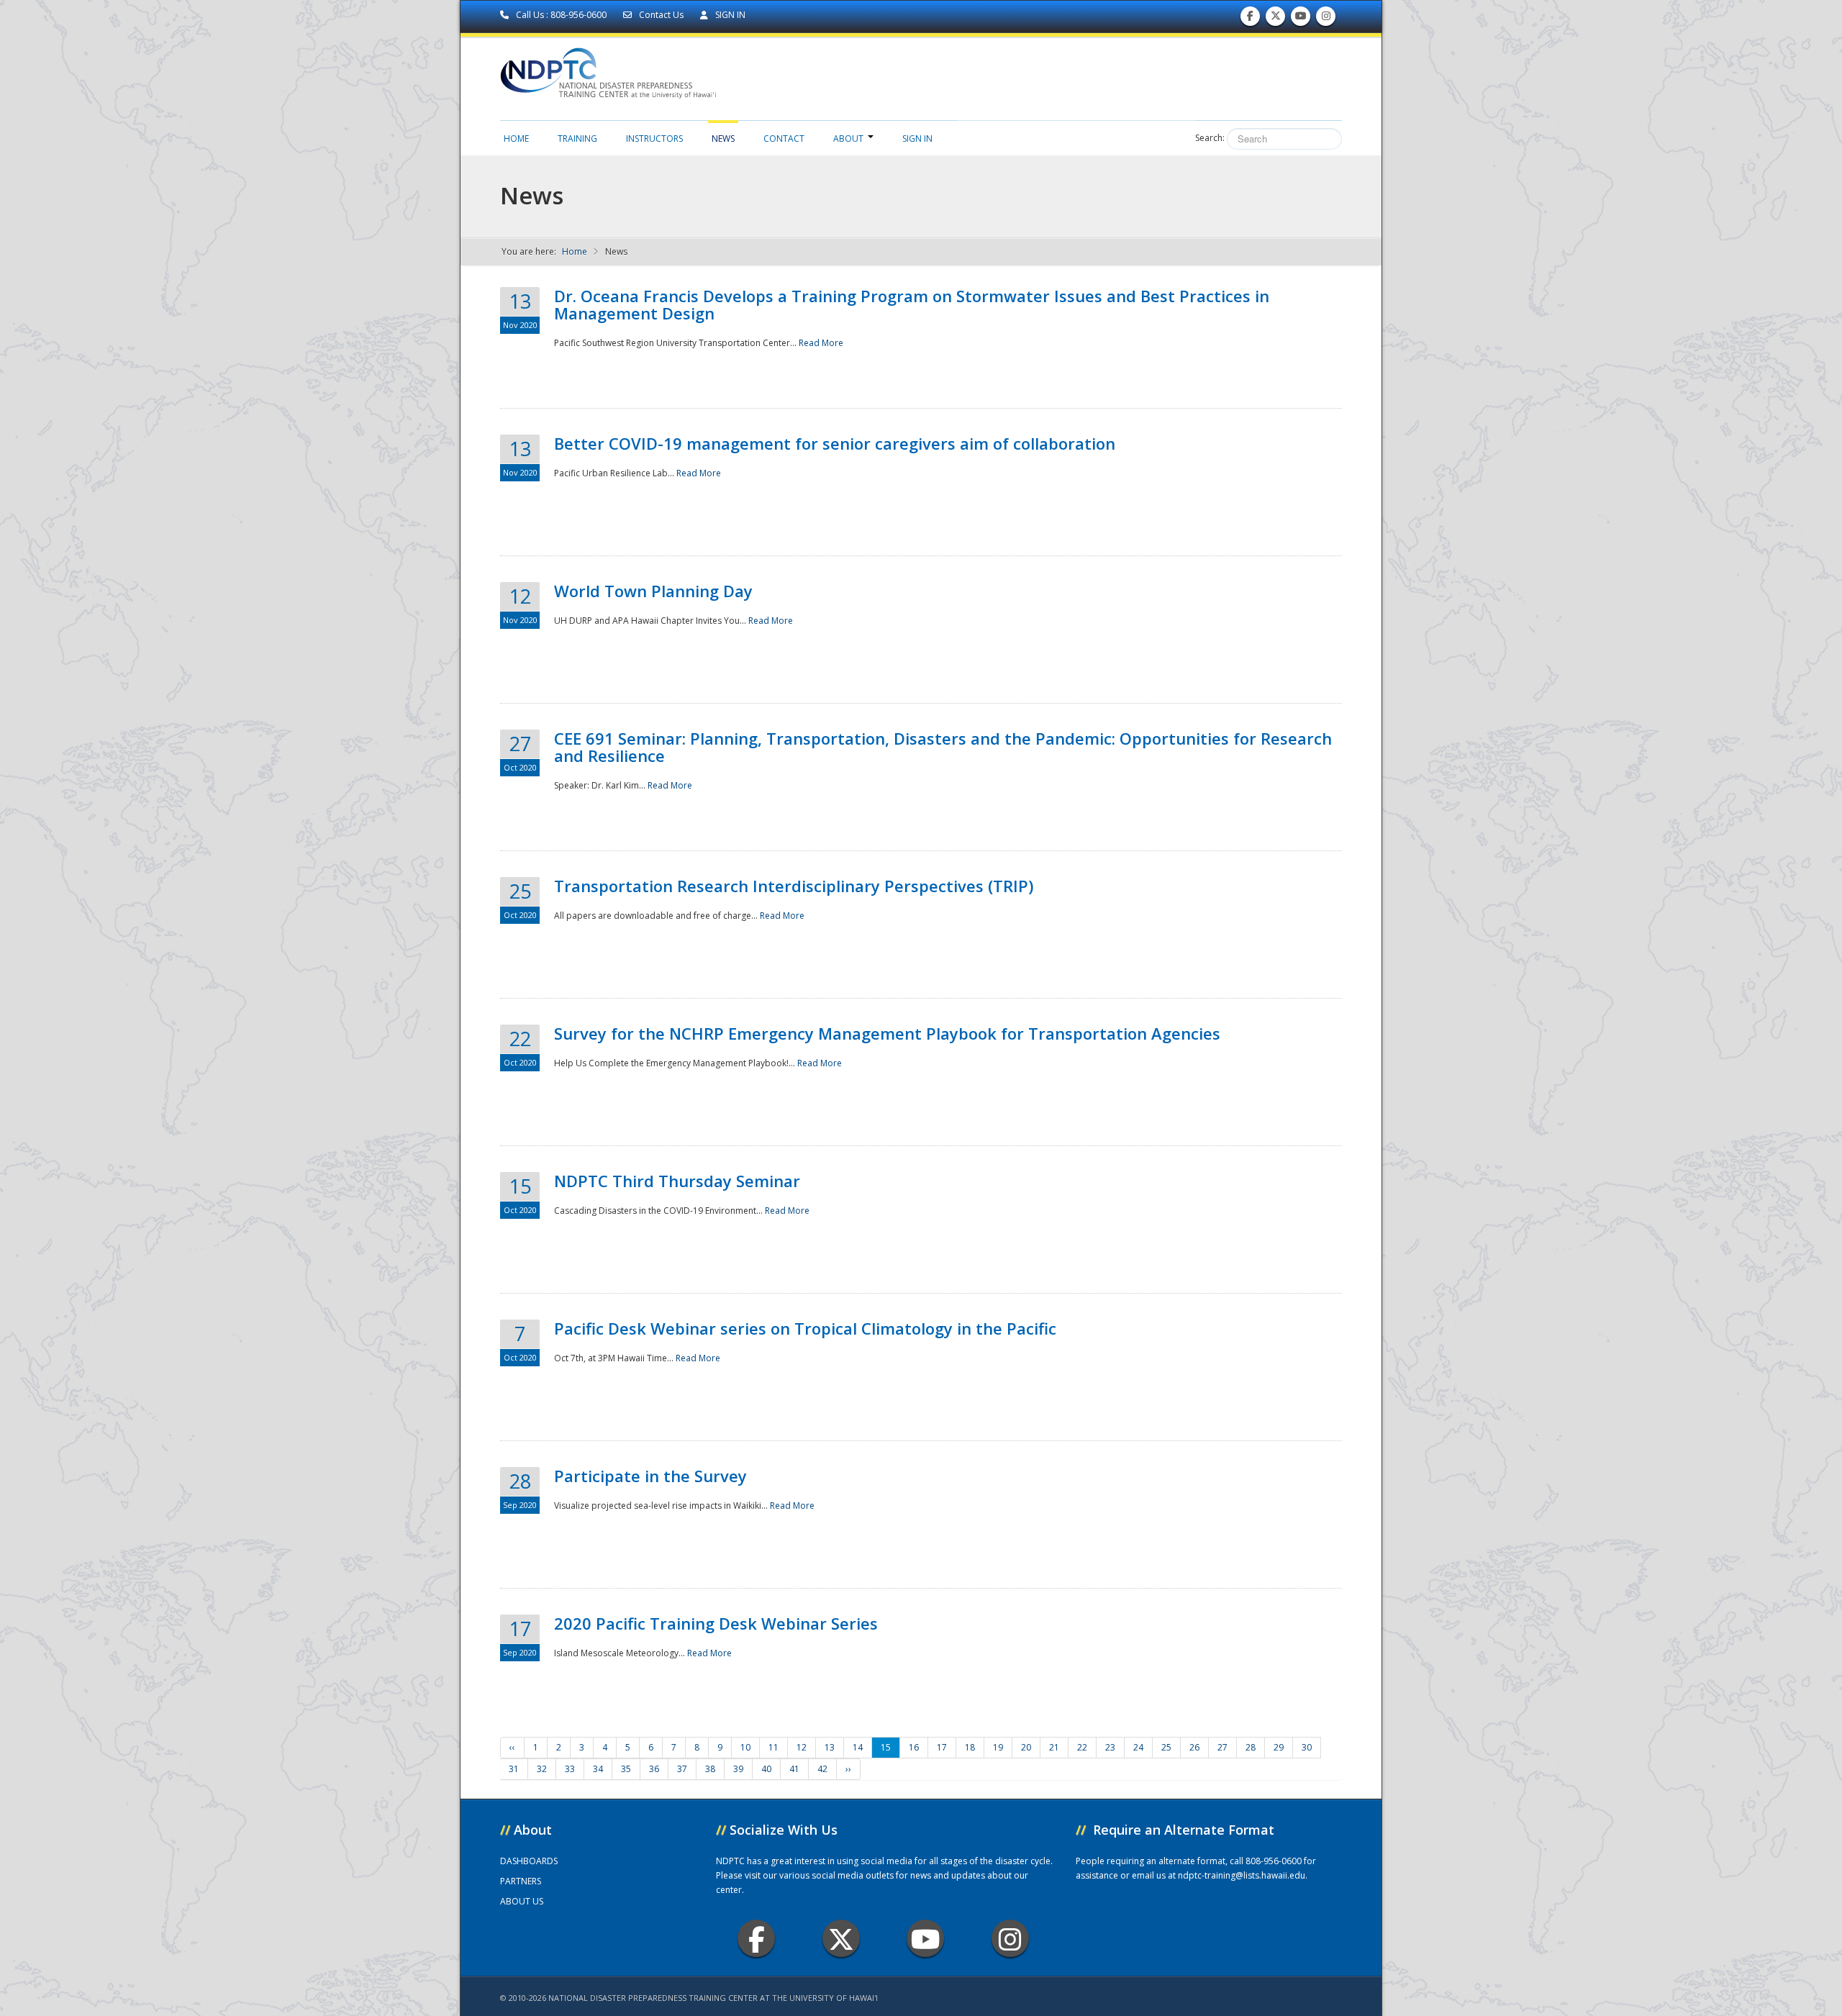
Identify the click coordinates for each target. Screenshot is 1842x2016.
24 (1138, 1747)
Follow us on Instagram (1326, 19)
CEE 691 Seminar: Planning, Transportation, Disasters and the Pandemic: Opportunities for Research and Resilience (943, 747)
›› (848, 1769)
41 (794, 1769)
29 (1279, 1747)
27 (1222, 1747)
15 (886, 1747)
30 (1307, 1747)
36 (654, 1769)
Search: (1210, 138)
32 (542, 1769)
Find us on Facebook (1250, 19)
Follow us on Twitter (1276, 19)
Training (577, 139)
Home (516, 139)
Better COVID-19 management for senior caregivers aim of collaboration (835, 443)
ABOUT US (522, 1901)
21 (1054, 1747)
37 (682, 1769)
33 (570, 1769)
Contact (784, 139)
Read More (821, 343)
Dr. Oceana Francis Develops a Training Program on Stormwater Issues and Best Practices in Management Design (912, 304)
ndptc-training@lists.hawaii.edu (1242, 1875)
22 (1082, 1747)
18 (970, 1747)
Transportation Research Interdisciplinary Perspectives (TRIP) (794, 886)
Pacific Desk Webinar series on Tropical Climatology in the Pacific (805, 1328)
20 (1026, 1747)
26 (1194, 1747)
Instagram (1010, 1938)
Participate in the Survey (650, 1476)
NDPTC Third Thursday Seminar (677, 1181)
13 (830, 1747)
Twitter (841, 1938)
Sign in (917, 139)
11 (773, 1747)
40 (766, 1769)
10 (745, 1747)
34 (598, 1769)
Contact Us (661, 15)
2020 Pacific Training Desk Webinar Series (716, 1623)
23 (1110, 1747)
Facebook (756, 1938)
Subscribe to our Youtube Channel (1301, 19)
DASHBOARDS (529, 1861)
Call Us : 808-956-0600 (561, 15)
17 (942, 1747)
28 (1251, 1747)
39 (738, 1769)
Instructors (654, 139)
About (848, 139)
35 (626, 1769)
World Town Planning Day (653, 591)
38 (710, 1769)
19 (998, 1747)
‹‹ (512, 1747)
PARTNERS (521, 1881)
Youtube (925, 1938)
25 (1166, 1747)
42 (822, 1769)
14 (858, 1747)
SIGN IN (729, 15)
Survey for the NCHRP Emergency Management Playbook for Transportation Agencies (887, 1033)
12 (802, 1747)
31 (514, 1769)
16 (914, 1747)
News (723, 139)
